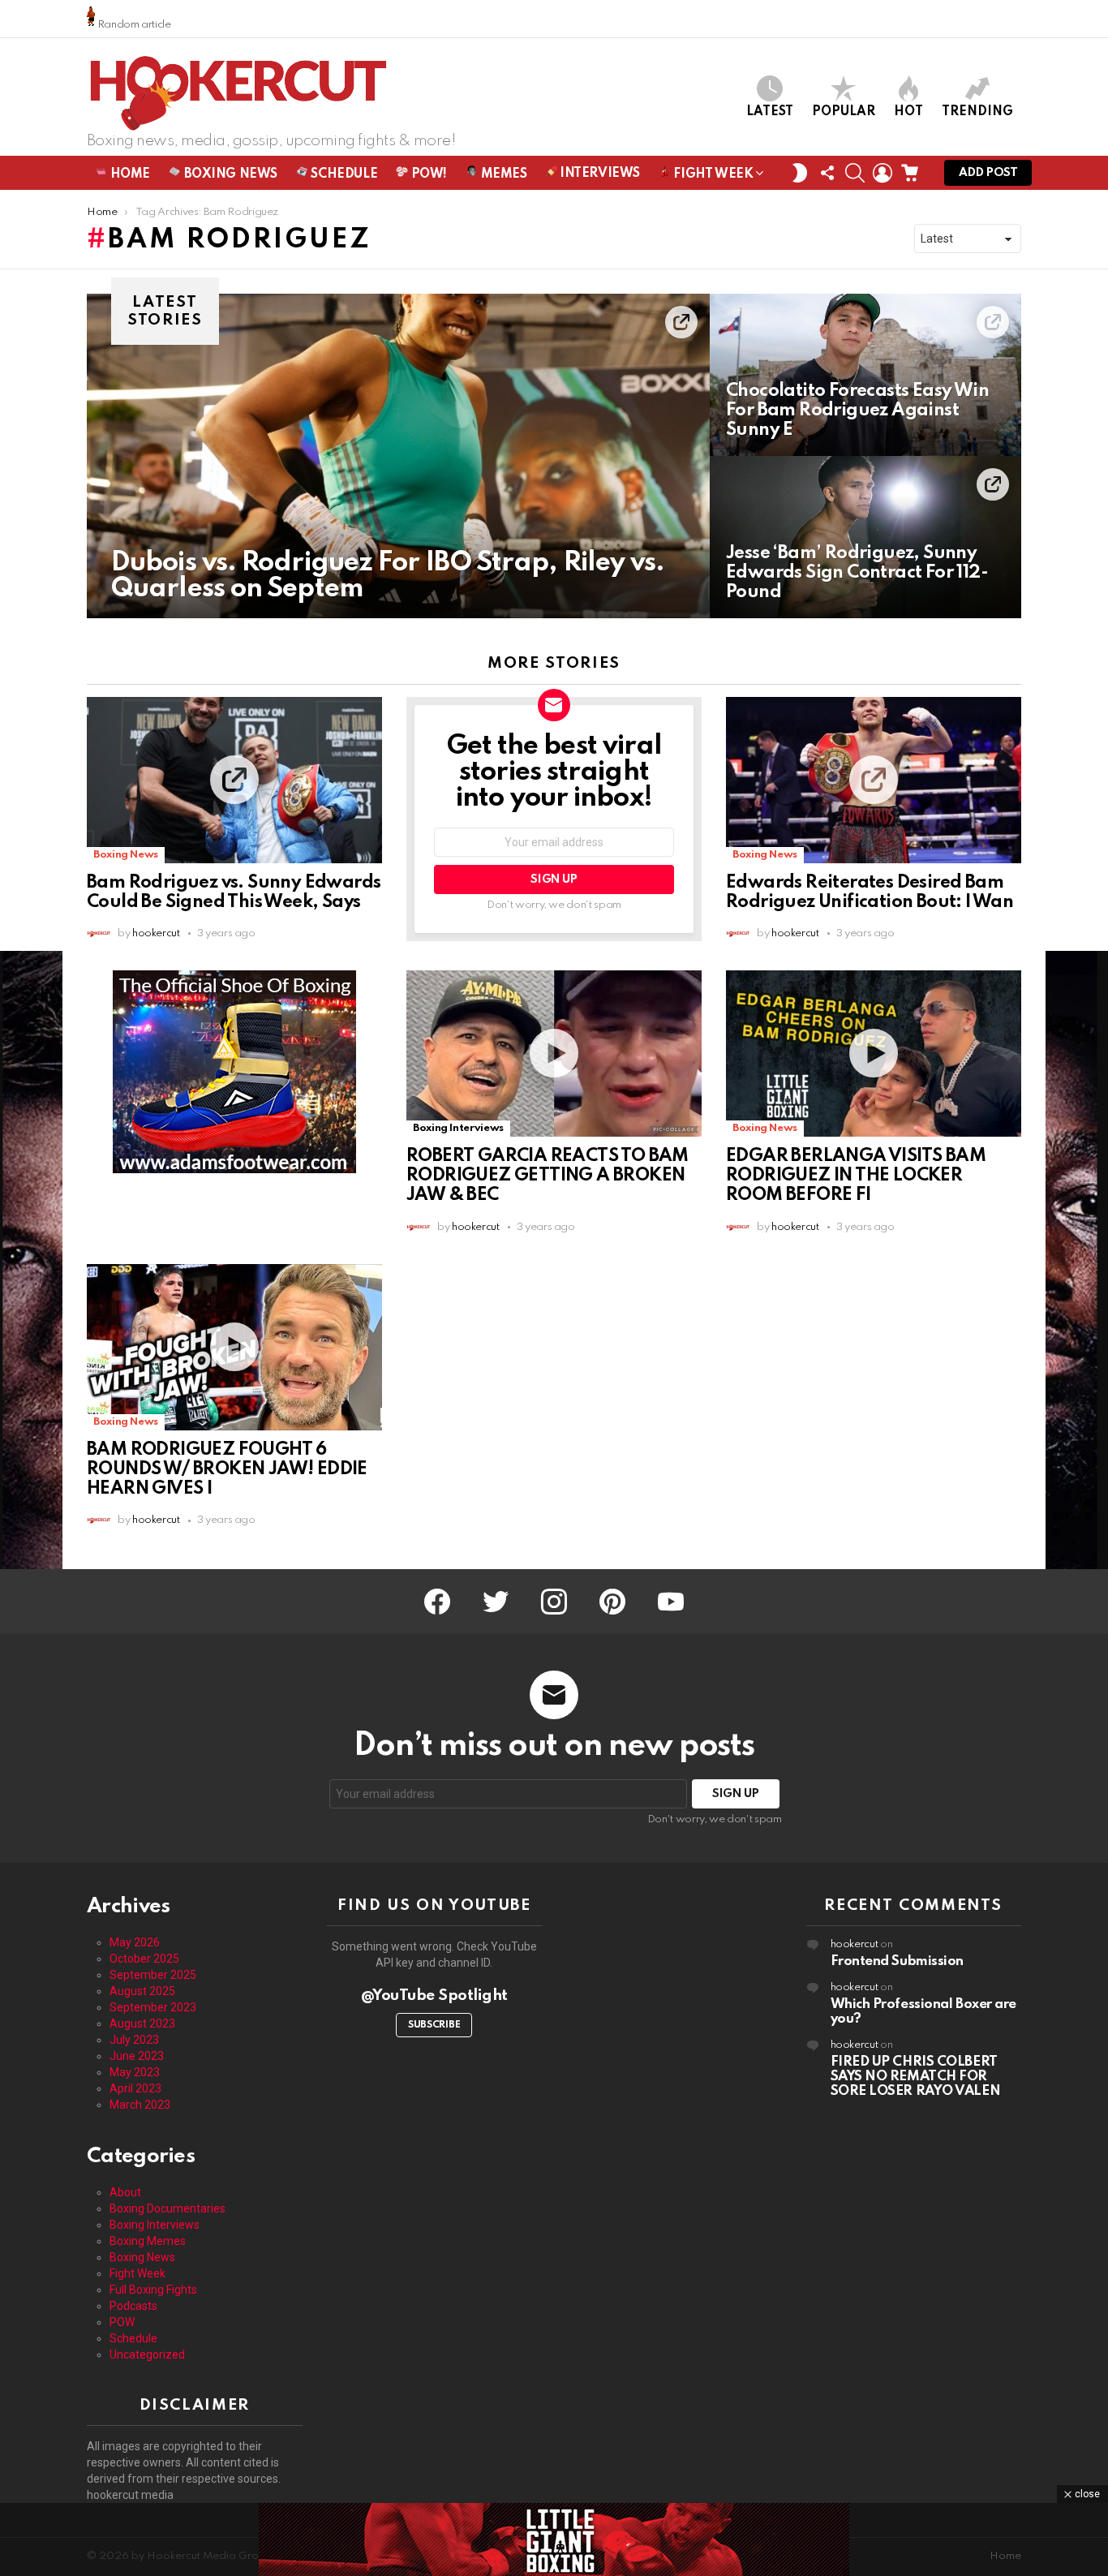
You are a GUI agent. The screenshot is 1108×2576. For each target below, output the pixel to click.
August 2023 (142, 2023)
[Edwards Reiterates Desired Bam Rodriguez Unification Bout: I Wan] (874, 780)
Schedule (343, 174)
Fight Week (712, 174)
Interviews (599, 174)
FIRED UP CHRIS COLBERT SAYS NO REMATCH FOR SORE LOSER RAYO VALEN (916, 2077)
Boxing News (229, 174)
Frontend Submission (897, 1961)
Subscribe (434, 2025)
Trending (977, 112)
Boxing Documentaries (167, 2208)
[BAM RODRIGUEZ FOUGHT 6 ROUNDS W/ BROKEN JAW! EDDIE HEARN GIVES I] (234, 1347)
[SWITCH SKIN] (800, 173)
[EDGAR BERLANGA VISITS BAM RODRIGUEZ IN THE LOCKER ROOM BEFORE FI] (874, 1054)
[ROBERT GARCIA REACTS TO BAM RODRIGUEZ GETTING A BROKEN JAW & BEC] (554, 1054)
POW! (427, 174)
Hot (908, 112)
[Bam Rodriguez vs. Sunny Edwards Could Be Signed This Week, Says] (234, 780)
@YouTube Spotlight (434, 1995)
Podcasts (133, 2306)
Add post (988, 173)
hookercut (855, 1944)
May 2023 (135, 2072)
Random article (133, 25)
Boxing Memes (148, 2241)
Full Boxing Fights (153, 2290)
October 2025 (144, 1959)
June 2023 (137, 2056)
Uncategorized (147, 2355)
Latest (770, 112)
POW (122, 2322)
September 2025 (153, 1975)
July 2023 (134, 2040)
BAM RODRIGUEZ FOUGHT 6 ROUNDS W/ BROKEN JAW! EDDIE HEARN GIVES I (227, 1469)
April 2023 (135, 2088)
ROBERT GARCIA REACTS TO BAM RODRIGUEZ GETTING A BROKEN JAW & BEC (548, 1176)
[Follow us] (827, 173)
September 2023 (153, 2007)
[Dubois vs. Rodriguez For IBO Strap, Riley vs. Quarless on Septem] (398, 456)
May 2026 (135, 1942)
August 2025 (142, 1991)
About (125, 2192)
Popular (844, 112)
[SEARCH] (855, 173)
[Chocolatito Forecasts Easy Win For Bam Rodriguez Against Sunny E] (865, 375)
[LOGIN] (883, 173)
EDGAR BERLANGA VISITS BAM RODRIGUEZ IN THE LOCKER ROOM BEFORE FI (856, 1176)
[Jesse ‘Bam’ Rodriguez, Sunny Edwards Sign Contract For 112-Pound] (865, 537)
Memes (502, 174)
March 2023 (140, 2105)
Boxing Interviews (458, 1128)
